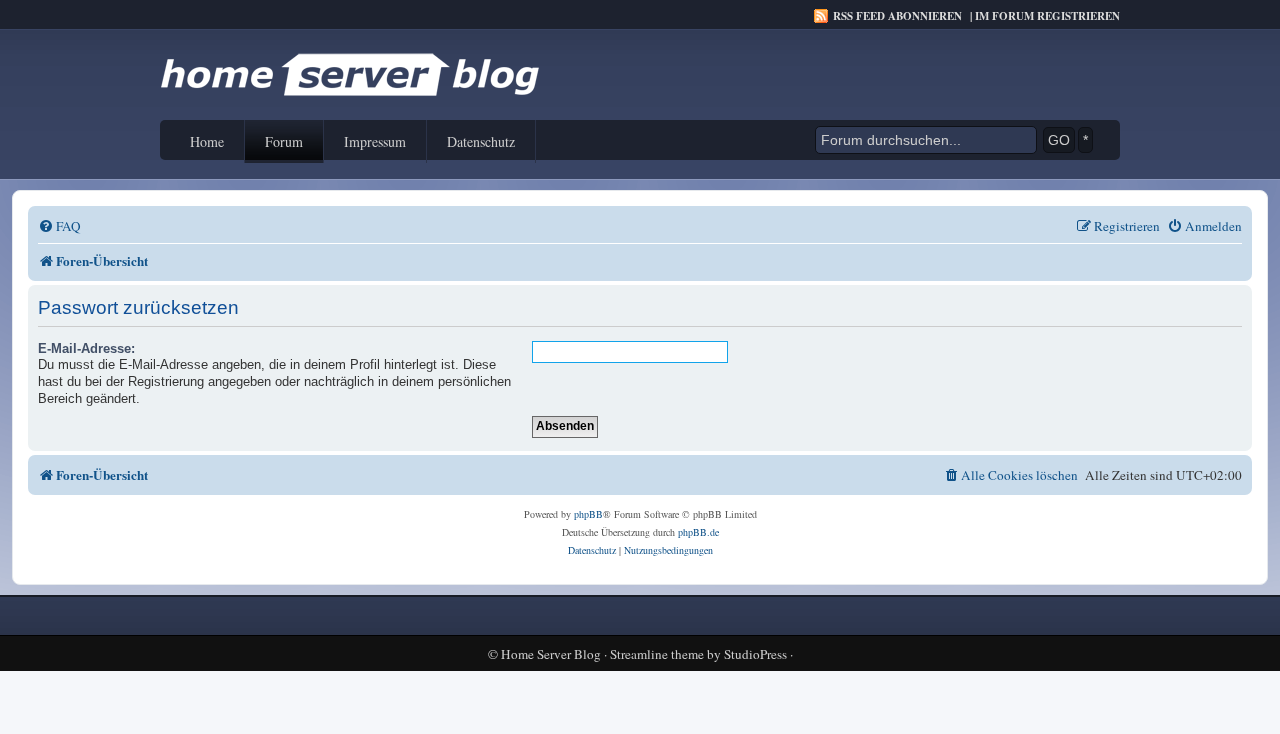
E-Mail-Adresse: (86, 348)
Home (207, 141)
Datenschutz (481, 141)
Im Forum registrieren (1047, 16)
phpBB (588, 514)
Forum (284, 141)
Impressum (375, 141)
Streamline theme (657, 654)
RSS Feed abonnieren (897, 16)
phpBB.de (698, 532)
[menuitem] (59, 226)
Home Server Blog (551, 654)
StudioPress (755, 654)
